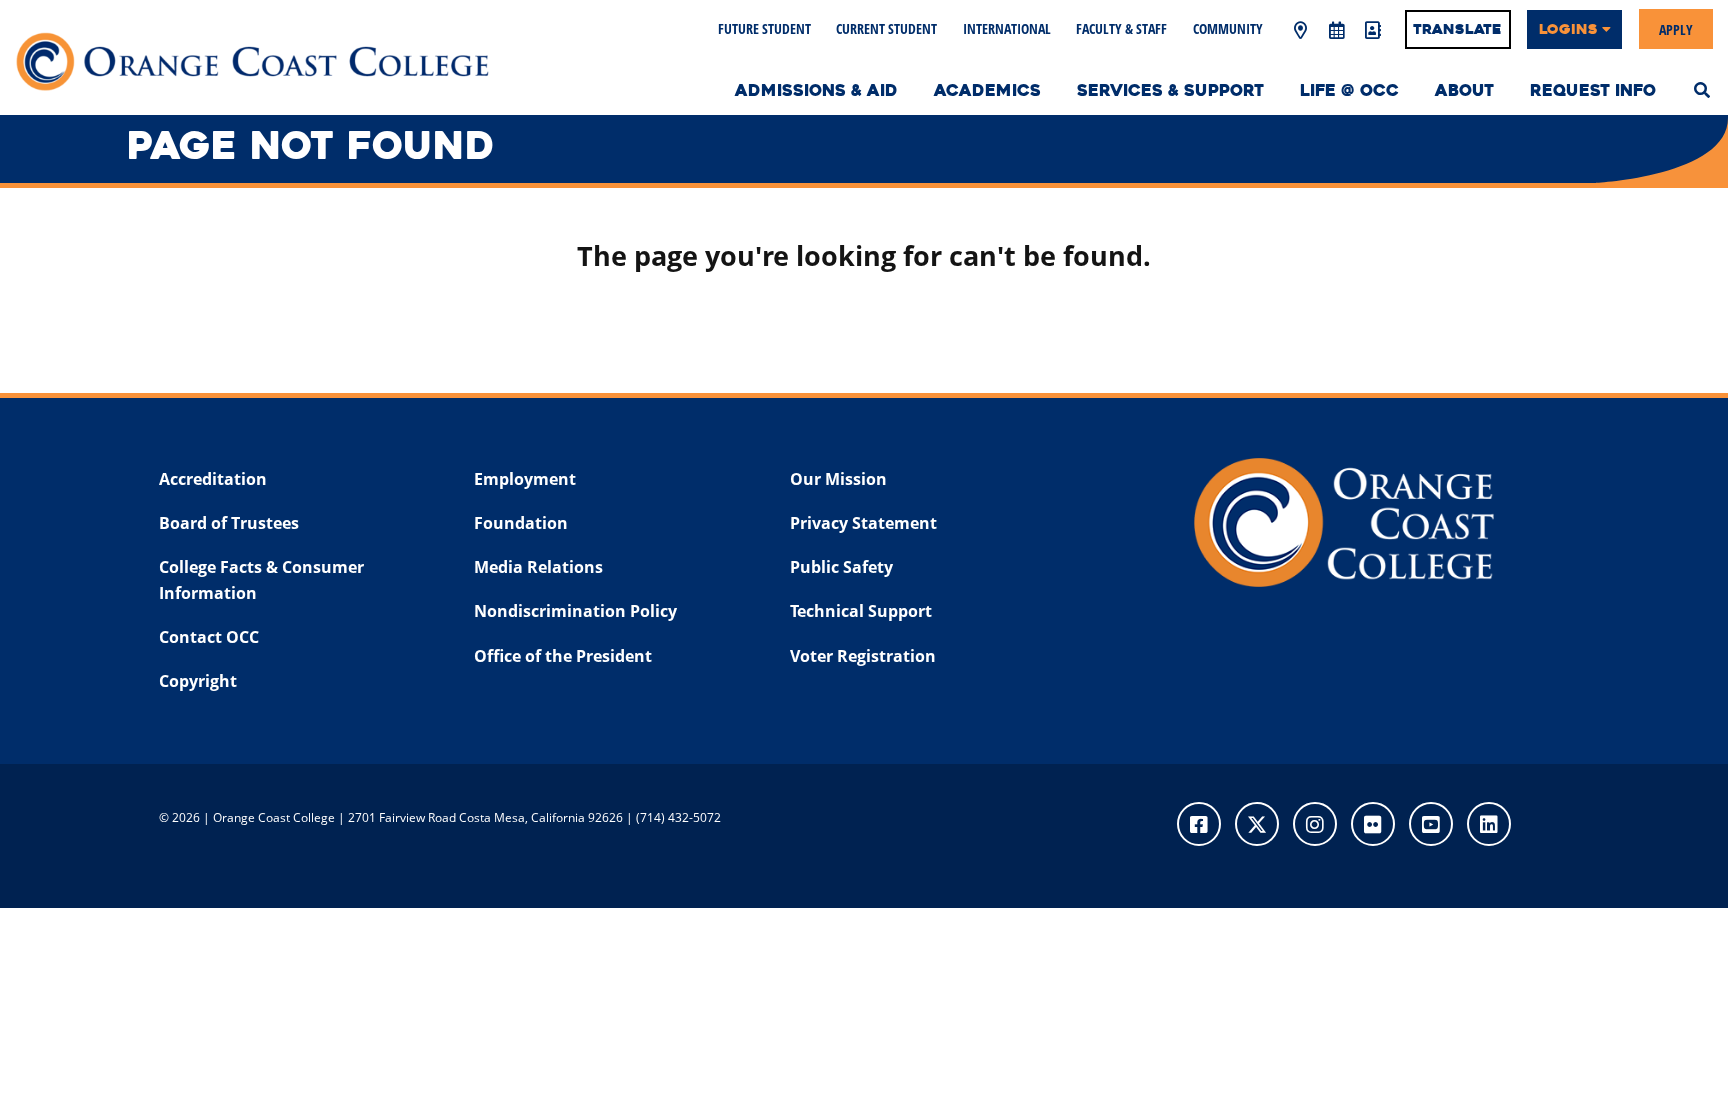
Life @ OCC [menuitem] (1349, 90)
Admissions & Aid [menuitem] (816, 90)
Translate (1457, 29)
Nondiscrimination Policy (575, 611)
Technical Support (861, 611)
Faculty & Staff (1121, 28)
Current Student (886, 28)
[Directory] (1372, 31)
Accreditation (213, 479)
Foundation (521, 523)
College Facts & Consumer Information (261, 580)
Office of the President (563, 656)
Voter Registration (863, 656)
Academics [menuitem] (987, 90)
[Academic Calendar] (1336, 31)
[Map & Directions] (1300, 31)
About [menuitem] (1464, 90)
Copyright (198, 681)
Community (1228, 28)
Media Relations (538, 567)
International (1007, 28)
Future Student (764, 28)
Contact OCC (209, 637)
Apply (1676, 28)
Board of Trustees (229, 523)
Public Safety (841, 567)
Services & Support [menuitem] (1170, 90)
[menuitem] (1702, 88)
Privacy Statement (863, 523)
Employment (525, 479)
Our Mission (838, 479)
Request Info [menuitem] (1593, 90)
